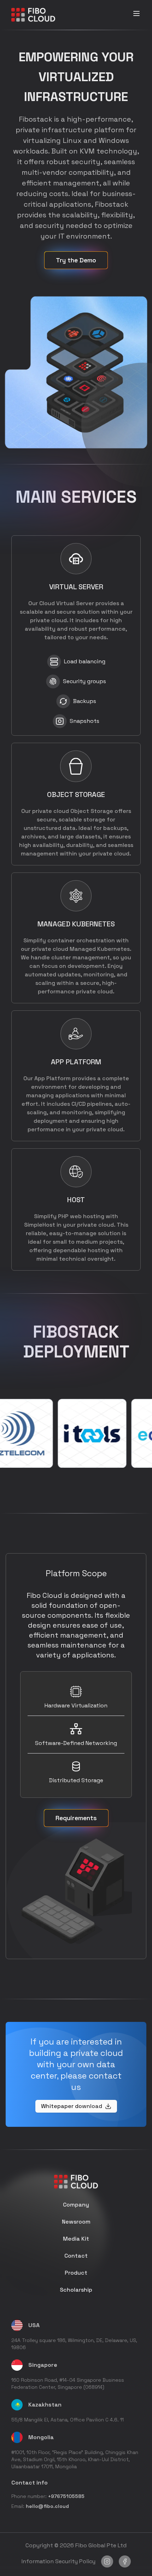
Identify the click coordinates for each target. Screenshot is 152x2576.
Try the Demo (76, 260)
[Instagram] (107, 2561)
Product (76, 2273)
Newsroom (76, 2222)
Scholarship (76, 2290)
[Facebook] (125, 2561)
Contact (76, 2256)
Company (76, 2205)
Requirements (76, 1818)
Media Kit (76, 2239)
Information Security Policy (59, 2561)
